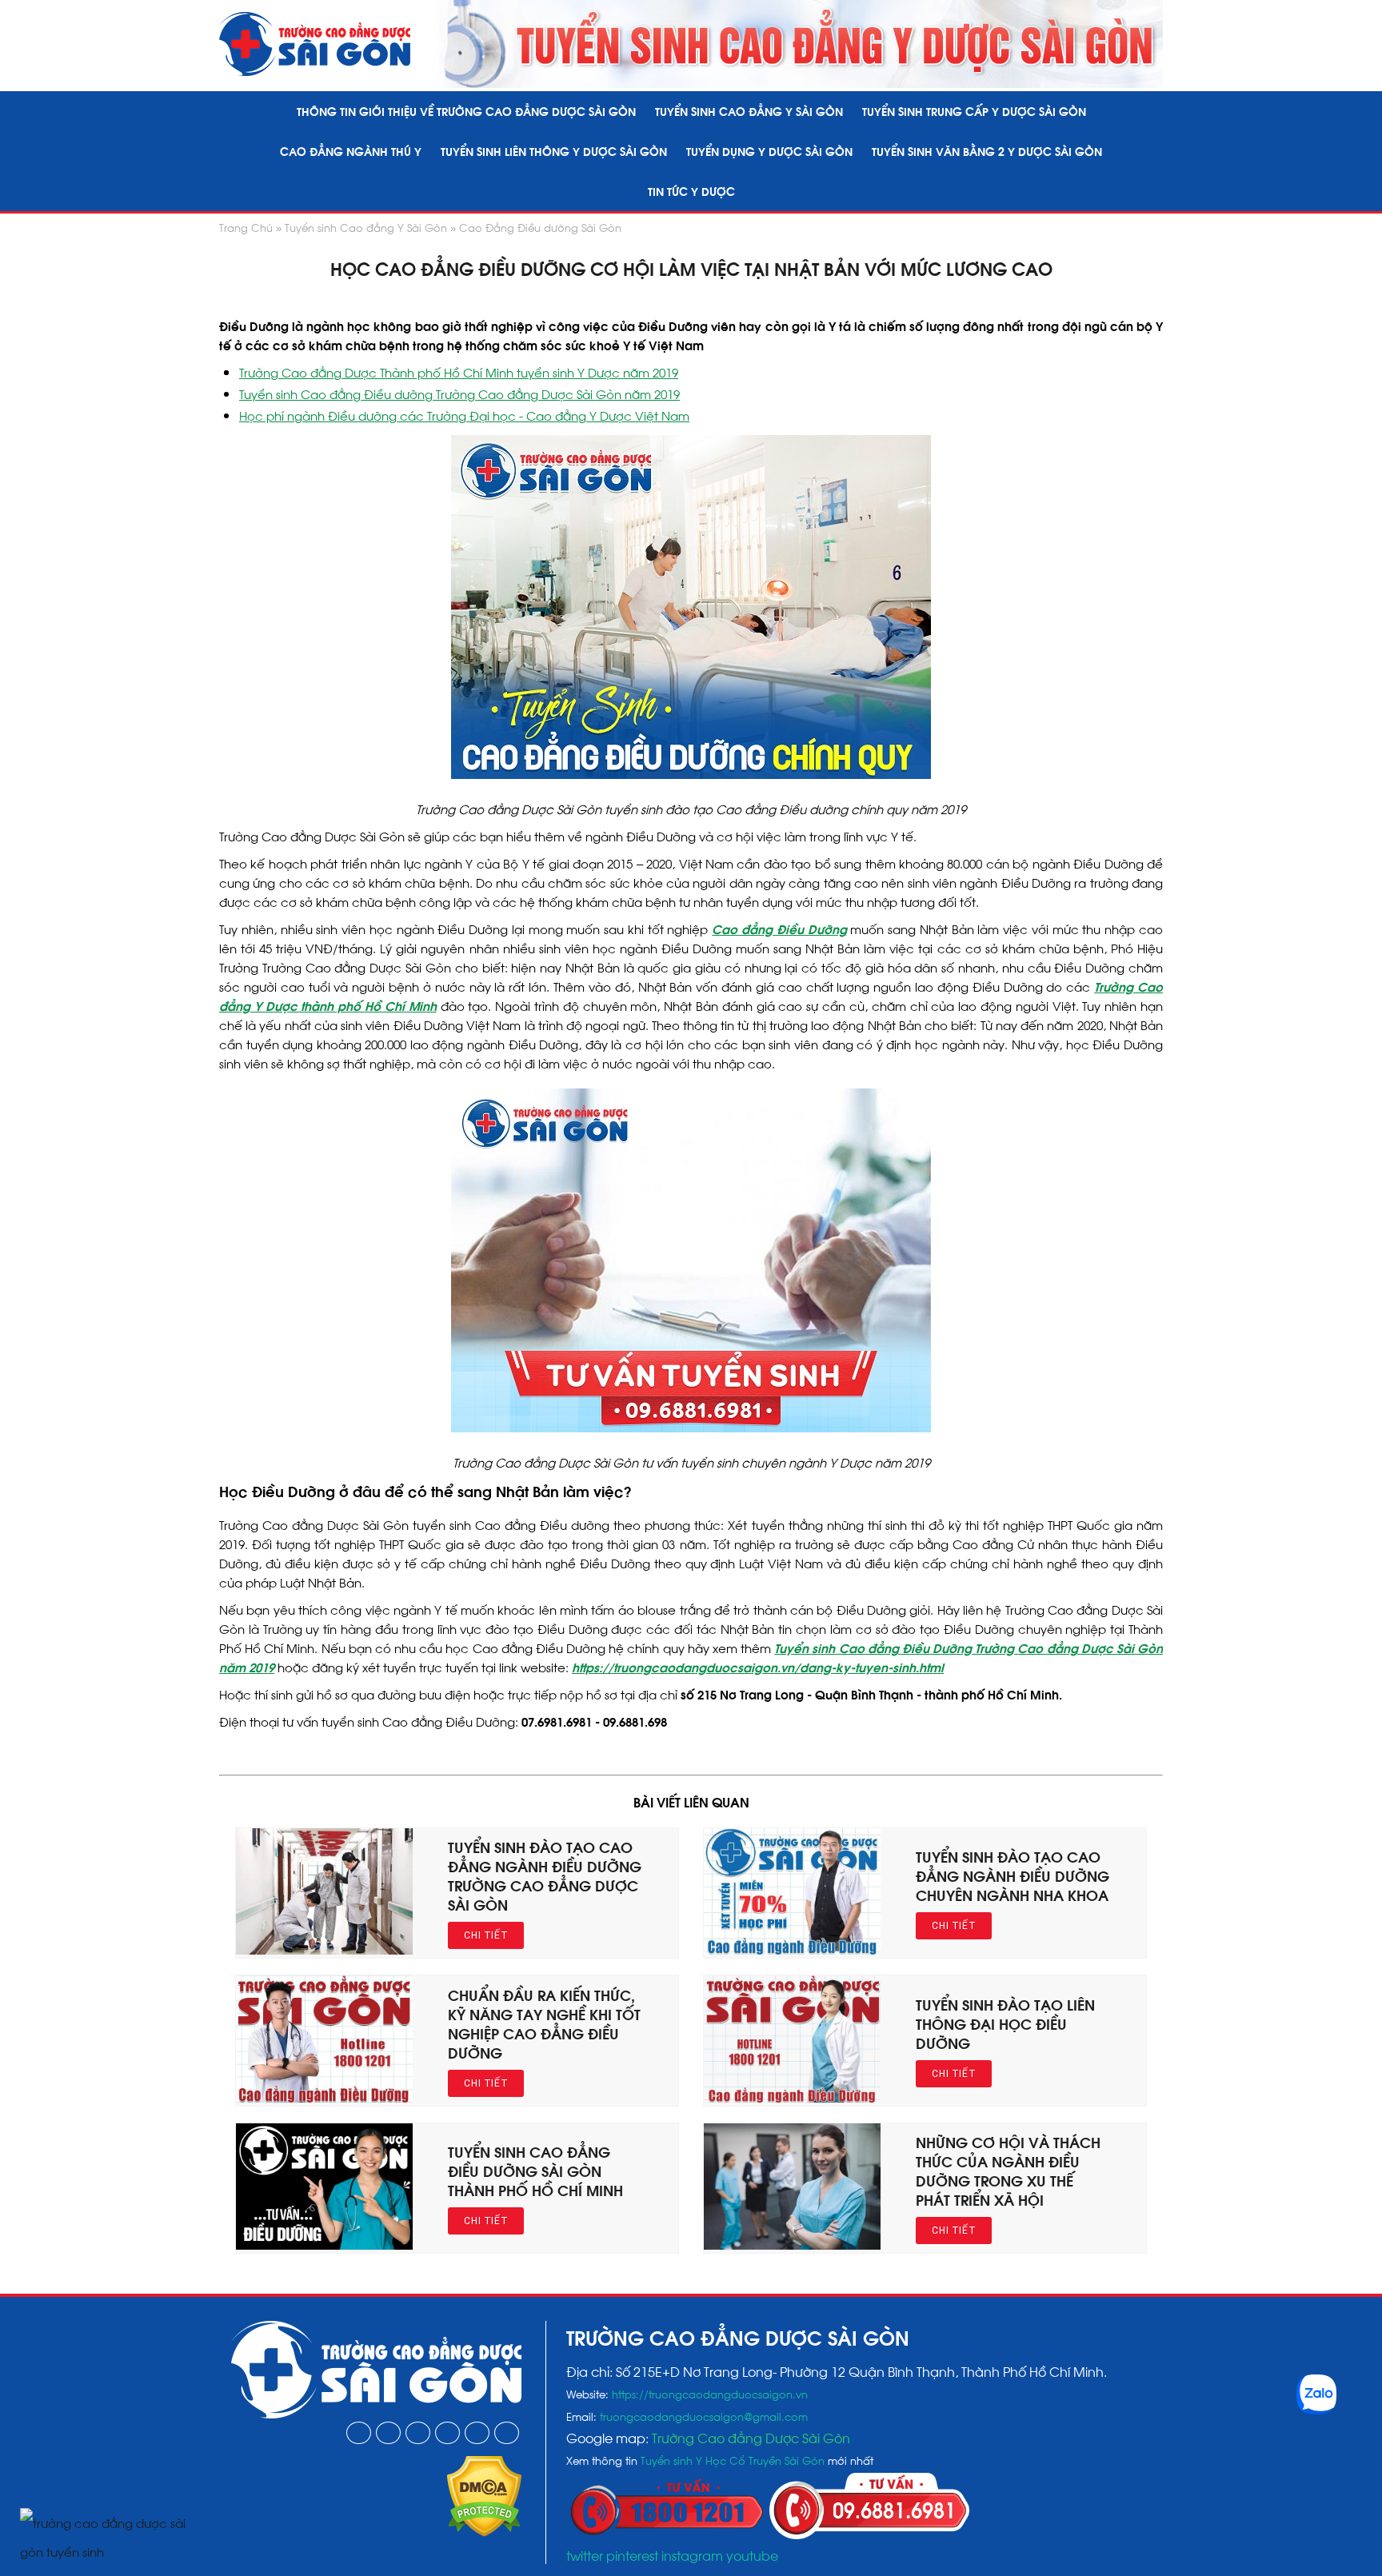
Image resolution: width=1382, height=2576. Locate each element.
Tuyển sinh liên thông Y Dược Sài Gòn (554, 151)
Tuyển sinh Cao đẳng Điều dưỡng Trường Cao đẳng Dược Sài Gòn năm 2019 (459, 393)
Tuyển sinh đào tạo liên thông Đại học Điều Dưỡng (1005, 2023)
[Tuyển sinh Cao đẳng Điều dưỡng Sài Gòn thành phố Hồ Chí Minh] (324, 2244)
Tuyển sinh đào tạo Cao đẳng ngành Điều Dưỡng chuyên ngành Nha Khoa (1013, 1875)
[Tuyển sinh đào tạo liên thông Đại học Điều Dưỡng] (792, 2097)
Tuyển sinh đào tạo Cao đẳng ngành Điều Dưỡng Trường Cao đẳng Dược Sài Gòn (545, 1875)
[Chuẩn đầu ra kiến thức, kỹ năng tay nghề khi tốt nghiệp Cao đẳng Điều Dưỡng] (324, 2097)
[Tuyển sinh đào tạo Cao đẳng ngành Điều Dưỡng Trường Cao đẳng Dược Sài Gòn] (324, 1949)
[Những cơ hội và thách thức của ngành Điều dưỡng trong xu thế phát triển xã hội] (792, 2244)
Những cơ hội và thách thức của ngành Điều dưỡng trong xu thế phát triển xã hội (1008, 2170)
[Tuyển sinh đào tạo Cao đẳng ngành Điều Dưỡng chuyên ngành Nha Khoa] (792, 1949)
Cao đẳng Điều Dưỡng (779, 929)
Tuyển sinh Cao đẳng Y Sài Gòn (749, 111)
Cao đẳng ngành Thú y (351, 151)
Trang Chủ (246, 227)
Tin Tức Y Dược (691, 191)
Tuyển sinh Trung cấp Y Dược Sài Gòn (974, 111)
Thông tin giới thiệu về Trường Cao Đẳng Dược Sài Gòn (466, 111)
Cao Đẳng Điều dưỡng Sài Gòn (540, 227)
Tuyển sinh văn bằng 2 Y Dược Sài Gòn (987, 151)
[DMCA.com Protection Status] (484, 2531)
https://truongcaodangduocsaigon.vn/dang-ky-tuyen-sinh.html (758, 1667)
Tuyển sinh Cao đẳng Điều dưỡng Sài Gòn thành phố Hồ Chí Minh (535, 2170)
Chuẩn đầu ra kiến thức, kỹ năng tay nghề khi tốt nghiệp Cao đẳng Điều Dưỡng (544, 2023)
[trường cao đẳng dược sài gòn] (315, 44)
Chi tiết (486, 1935)
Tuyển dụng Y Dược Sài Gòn (769, 151)
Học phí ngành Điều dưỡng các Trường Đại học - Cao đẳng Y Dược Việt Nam (464, 415)
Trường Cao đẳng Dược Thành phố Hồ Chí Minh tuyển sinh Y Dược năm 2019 (459, 372)
